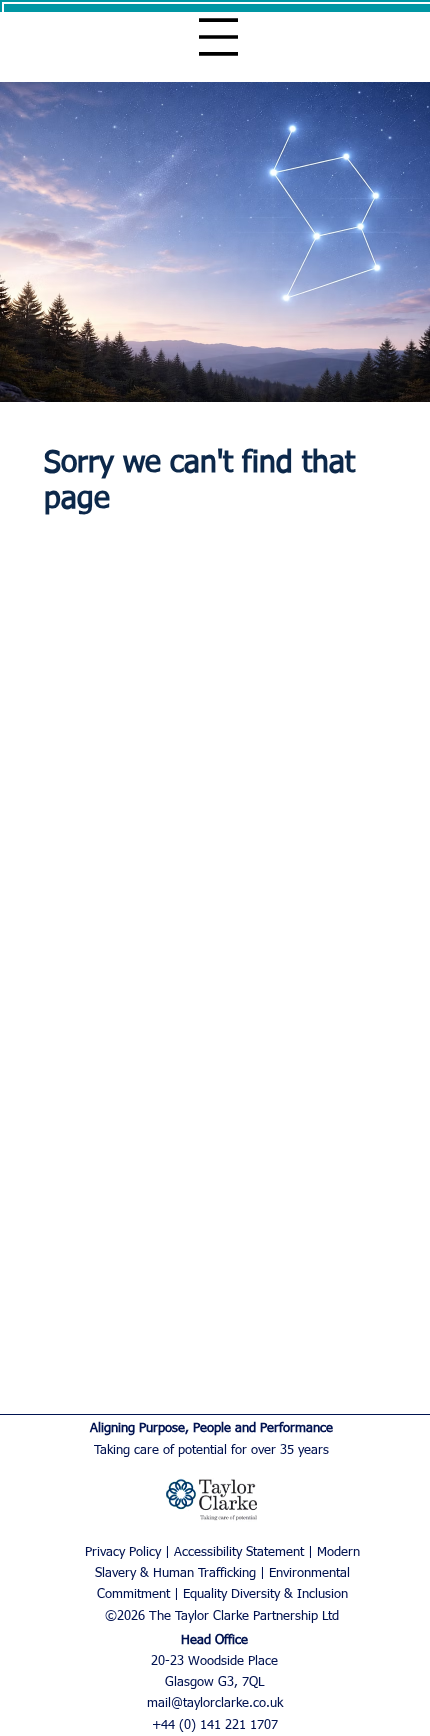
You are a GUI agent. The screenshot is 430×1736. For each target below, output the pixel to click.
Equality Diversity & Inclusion (265, 1594)
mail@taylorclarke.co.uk (215, 1703)
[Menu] (218, 37)
